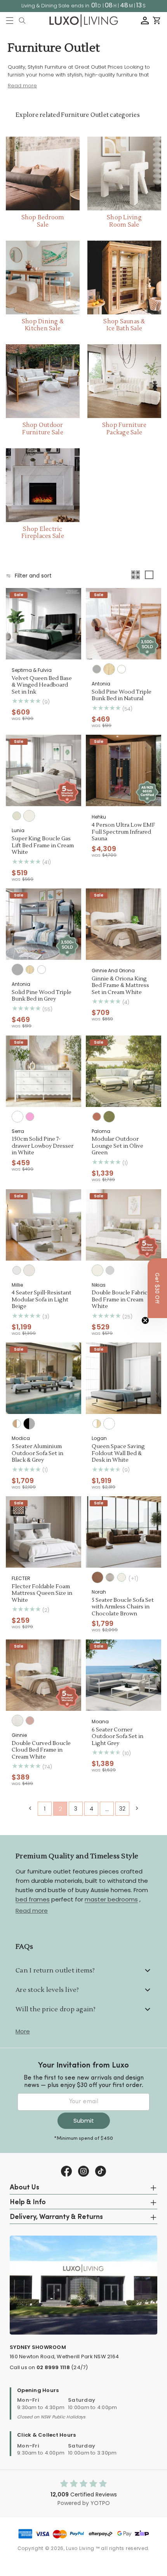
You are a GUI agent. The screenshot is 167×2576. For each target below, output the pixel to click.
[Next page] (137, 1808)
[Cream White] (29, 816)
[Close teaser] (145, 1320)
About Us (24, 2188)
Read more (32, 1911)
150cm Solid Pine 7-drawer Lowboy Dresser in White (43, 1146)
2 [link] (60, 1809)
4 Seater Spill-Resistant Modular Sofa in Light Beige (42, 1300)
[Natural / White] (17, 1424)
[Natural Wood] (109, 669)
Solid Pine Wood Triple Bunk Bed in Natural (122, 696)
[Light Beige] (29, 1270)
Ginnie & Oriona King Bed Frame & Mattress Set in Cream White (120, 986)
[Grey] (97, 669)
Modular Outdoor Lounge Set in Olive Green (117, 1146)
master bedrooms (111, 1899)
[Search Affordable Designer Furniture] (22, 21)
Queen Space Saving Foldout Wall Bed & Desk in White (118, 1454)
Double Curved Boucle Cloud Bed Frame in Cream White (41, 1750)
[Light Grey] (110, 1270)
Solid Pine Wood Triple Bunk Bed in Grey (42, 996)
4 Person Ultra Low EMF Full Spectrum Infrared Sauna (124, 832)
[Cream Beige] (17, 816)
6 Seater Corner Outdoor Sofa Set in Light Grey (117, 1737)
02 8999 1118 (53, 2367)
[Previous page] (30, 1808)
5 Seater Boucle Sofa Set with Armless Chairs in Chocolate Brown (123, 1607)
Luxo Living (80, 2548)
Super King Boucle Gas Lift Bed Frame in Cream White (43, 846)
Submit (84, 2121)
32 (122, 1809)
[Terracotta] (97, 1117)
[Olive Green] (109, 1117)
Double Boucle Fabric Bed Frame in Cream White (120, 1300)
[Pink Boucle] (30, 1721)
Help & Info (28, 2203)
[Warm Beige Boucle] (110, 1577)
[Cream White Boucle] (17, 1721)
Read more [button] (22, 86)
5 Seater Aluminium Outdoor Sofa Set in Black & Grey (37, 1454)
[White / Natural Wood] (97, 1424)
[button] (10, 21)
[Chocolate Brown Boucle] (97, 1577)
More (23, 2031)
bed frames (33, 1899)
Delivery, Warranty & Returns (56, 2217)
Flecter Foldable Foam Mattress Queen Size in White (42, 1594)
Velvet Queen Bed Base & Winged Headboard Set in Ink (42, 685)
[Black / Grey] (29, 1424)
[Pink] (30, 1117)
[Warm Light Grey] (17, 1270)
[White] (122, 669)
